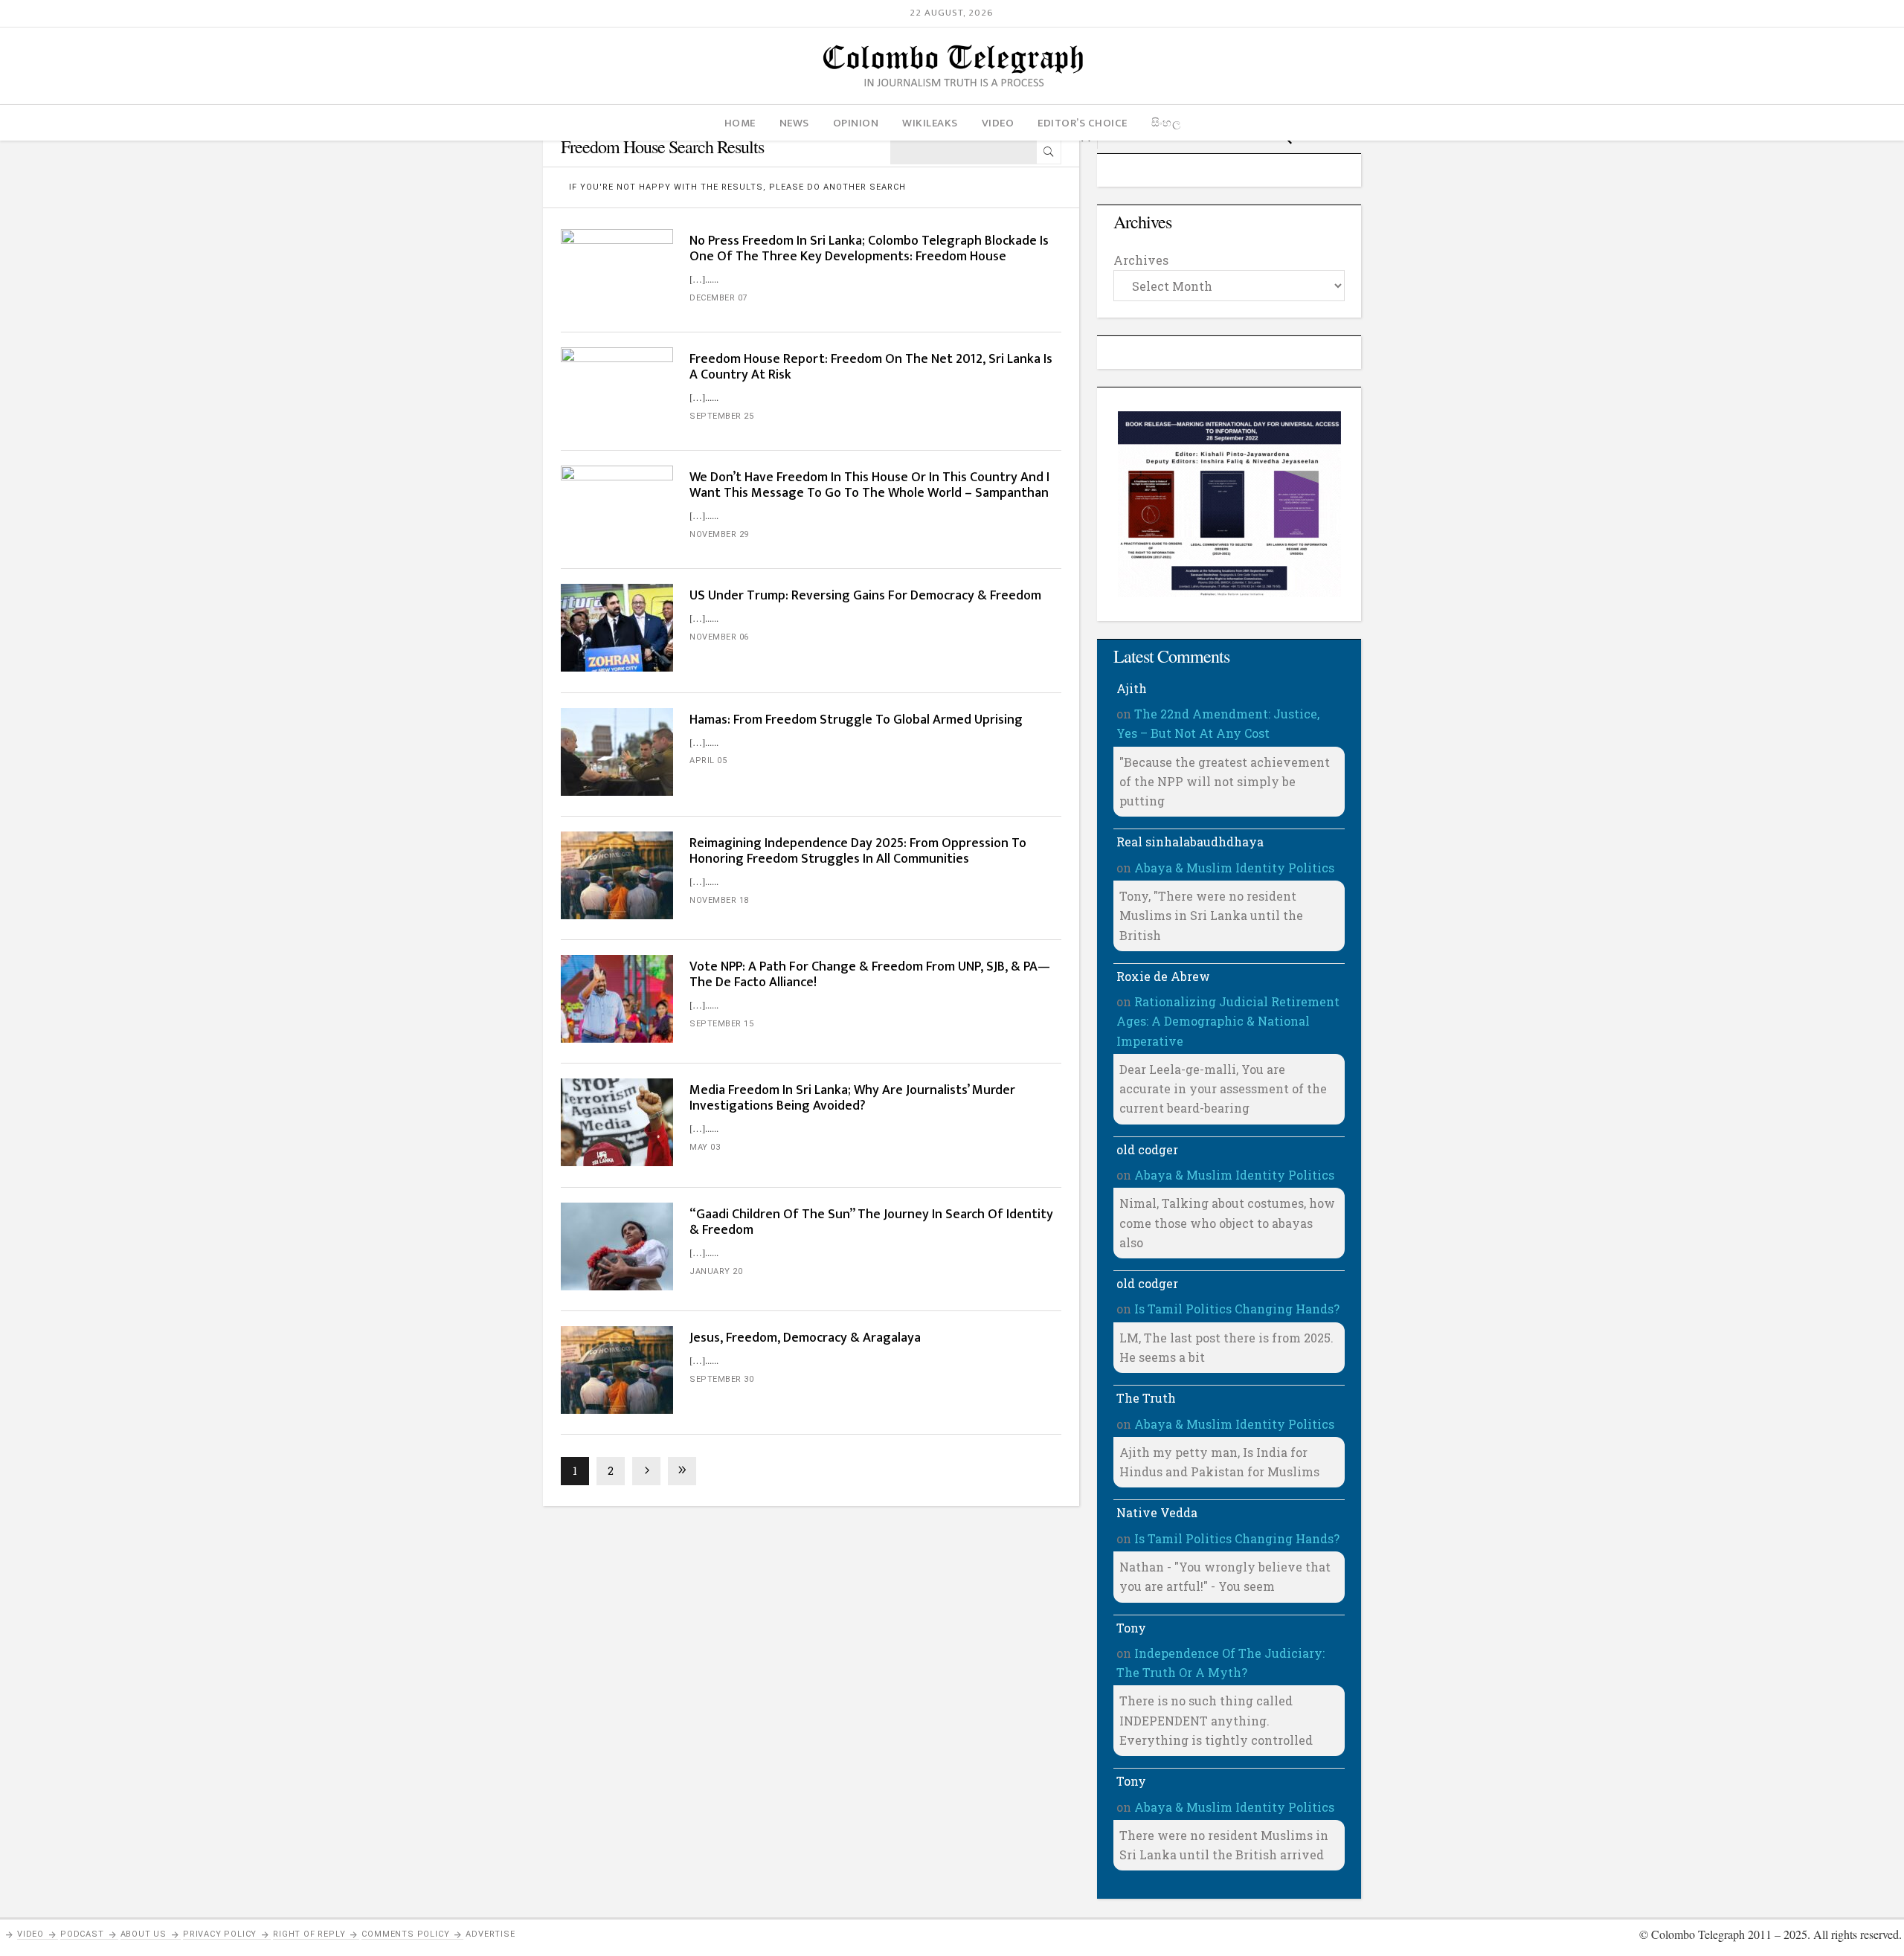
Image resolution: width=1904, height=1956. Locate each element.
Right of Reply (309, 1934)
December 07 (718, 298)
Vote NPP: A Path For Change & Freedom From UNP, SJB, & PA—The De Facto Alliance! (870, 975)
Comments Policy (405, 1934)
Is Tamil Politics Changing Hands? (1237, 1309)
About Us (144, 1934)
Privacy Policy (220, 1934)
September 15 (721, 1024)
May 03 (705, 1147)
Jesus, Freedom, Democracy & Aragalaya (805, 1338)
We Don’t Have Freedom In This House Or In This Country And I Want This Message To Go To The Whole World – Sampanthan (869, 485)
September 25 (721, 416)
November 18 (719, 900)
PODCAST (82, 1934)
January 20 (716, 1271)
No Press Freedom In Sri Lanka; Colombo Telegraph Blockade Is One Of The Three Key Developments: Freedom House (869, 249)
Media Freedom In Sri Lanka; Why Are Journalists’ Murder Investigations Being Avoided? (852, 1098)
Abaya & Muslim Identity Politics (1234, 868)
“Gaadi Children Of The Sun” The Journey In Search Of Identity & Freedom (871, 1222)
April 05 (708, 760)
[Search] (1049, 152)
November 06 (719, 637)
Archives (1141, 260)
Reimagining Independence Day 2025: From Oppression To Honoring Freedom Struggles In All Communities (858, 851)
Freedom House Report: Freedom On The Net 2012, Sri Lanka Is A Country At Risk (871, 367)
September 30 (721, 1379)
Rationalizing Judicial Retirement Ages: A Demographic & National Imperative (1228, 1021)
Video (30, 1934)
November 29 (719, 534)
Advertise (490, 1934)
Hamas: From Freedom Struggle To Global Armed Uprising (856, 720)
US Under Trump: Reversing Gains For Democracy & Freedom (865, 596)
